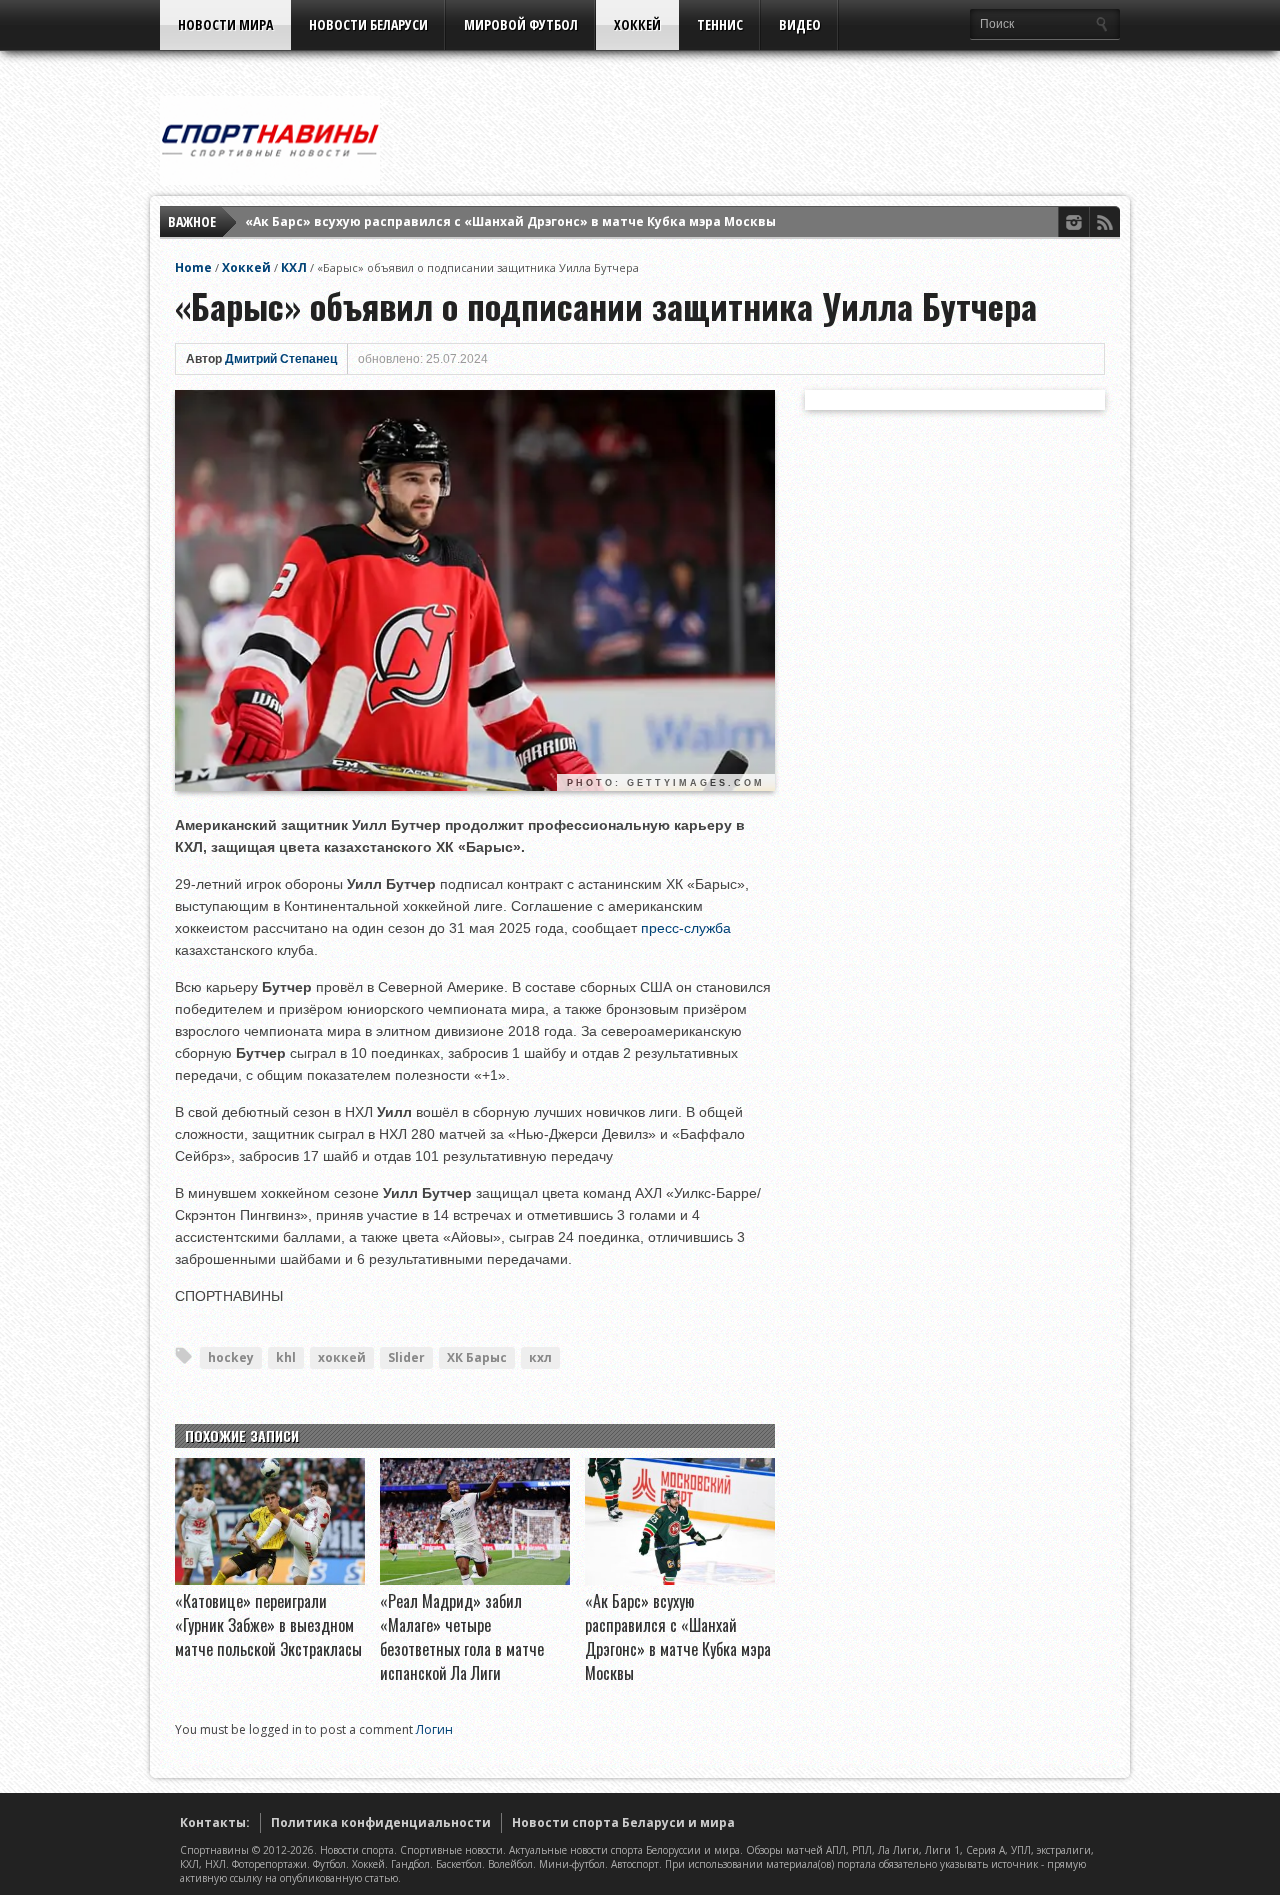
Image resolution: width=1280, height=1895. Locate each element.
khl (286, 1357)
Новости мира (225, 24)
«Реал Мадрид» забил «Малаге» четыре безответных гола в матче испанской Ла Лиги (462, 1637)
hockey (231, 1357)
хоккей (342, 1357)
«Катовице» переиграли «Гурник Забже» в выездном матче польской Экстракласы (268, 1625)
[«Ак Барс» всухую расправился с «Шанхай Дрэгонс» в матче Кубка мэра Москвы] (680, 1580)
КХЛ (294, 267)
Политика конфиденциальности (381, 1822)
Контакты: (215, 1822)
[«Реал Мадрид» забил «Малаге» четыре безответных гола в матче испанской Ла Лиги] (475, 1580)
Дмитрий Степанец (281, 359)
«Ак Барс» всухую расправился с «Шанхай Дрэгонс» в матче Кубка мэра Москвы (510, 221)
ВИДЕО (800, 24)
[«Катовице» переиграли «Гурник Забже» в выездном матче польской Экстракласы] (270, 1580)
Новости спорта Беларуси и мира (623, 1822)
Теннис (720, 24)
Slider (406, 1357)
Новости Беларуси (368, 24)
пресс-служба (686, 928)
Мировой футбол (521, 24)
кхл (540, 1357)
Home (193, 267)
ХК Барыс (477, 1357)
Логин (434, 1729)
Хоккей (637, 24)
